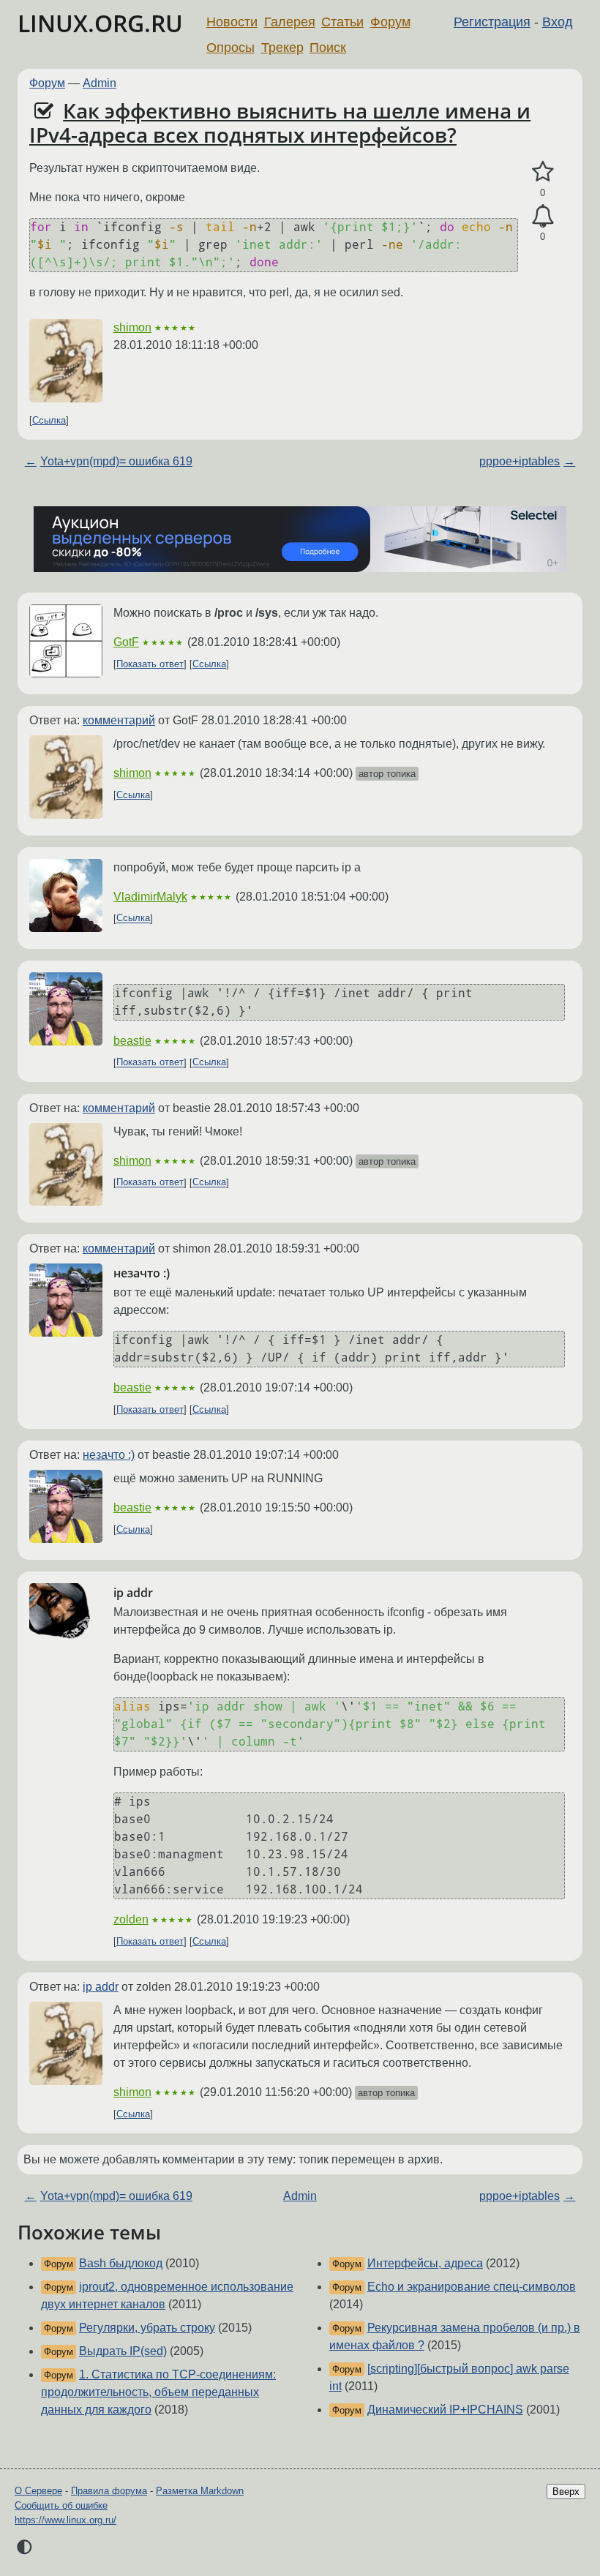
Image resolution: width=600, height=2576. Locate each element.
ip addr (101, 1987)
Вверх (566, 2491)
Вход (558, 22)
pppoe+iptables (520, 461)
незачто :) (109, 1455)
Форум (390, 22)
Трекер (282, 48)
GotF (126, 642)
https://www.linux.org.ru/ (65, 2520)
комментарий (119, 720)
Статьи (342, 22)
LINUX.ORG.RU (100, 23)
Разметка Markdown (200, 2491)
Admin (100, 83)
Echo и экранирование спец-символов (472, 2287)
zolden (131, 1919)
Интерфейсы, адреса (425, 2263)
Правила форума (109, 2491)
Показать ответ (150, 664)
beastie (132, 1041)
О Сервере (38, 2491)
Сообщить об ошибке (61, 2505)
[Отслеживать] (543, 217)
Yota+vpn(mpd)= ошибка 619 (116, 461)
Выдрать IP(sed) (123, 2351)
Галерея (290, 22)
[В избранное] (543, 172)
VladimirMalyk (150, 897)
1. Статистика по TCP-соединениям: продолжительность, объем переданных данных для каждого (158, 2392)
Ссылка (49, 420)
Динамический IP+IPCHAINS (445, 2410)
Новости (232, 22)
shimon (132, 327)
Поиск (328, 48)
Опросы (230, 48)
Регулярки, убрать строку (147, 2328)
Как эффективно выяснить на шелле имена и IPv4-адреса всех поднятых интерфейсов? (280, 123)
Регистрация (492, 22)
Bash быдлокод (121, 2263)
